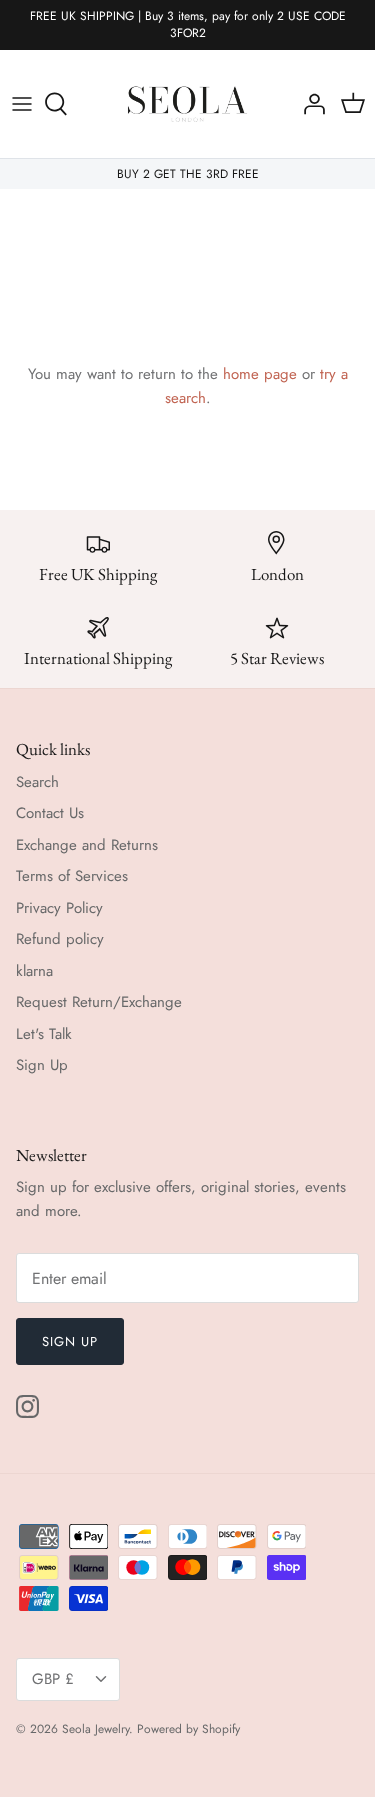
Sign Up (42, 1065)
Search (37, 782)
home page (260, 374)
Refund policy (60, 939)
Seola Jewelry (95, 1729)
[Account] (309, 104)
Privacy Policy (59, 908)
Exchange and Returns (87, 845)
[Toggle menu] (22, 104)
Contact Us (50, 813)
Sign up (70, 1341)
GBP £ (53, 1679)
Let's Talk (44, 1034)
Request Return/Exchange (99, 1002)
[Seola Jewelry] (187, 104)
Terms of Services (72, 876)
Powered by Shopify (188, 1729)
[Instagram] (27, 1406)
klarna (34, 971)
